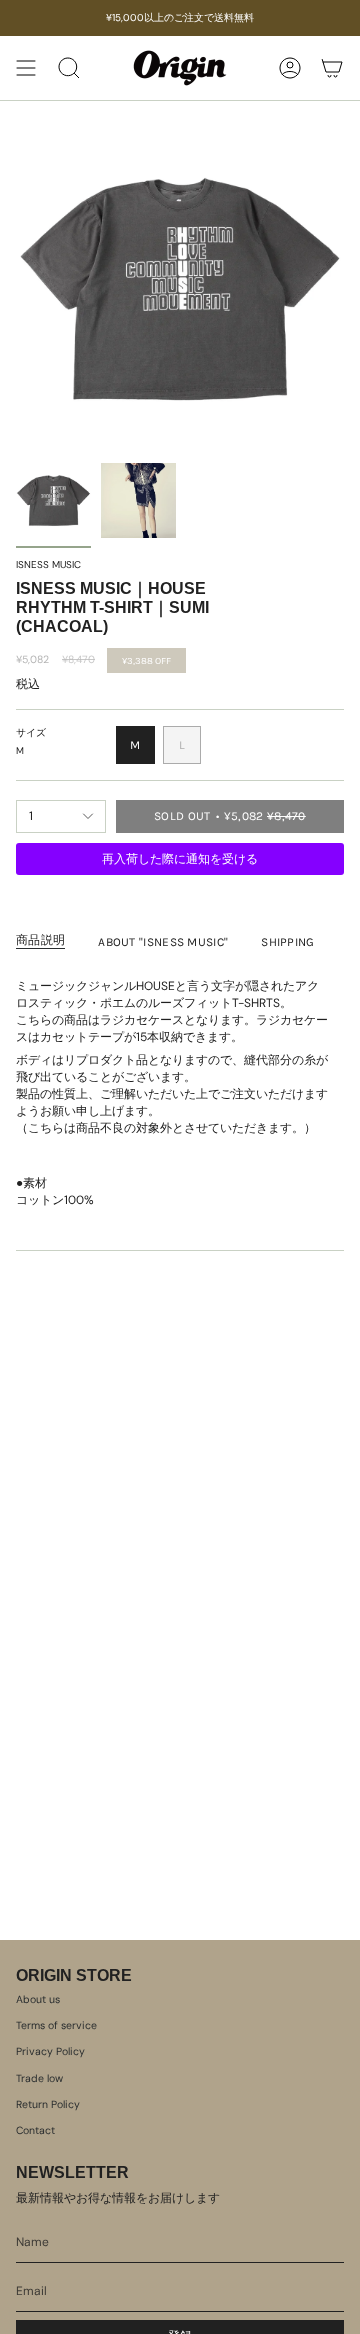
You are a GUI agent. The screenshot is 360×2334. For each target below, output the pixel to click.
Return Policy (48, 2104)
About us (38, 1999)
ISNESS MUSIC (48, 564)
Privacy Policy (50, 2051)
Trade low (39, 2078)
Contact (35, 2130)
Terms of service (56, 2025)
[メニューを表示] (26, 68)
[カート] (332, 68)
